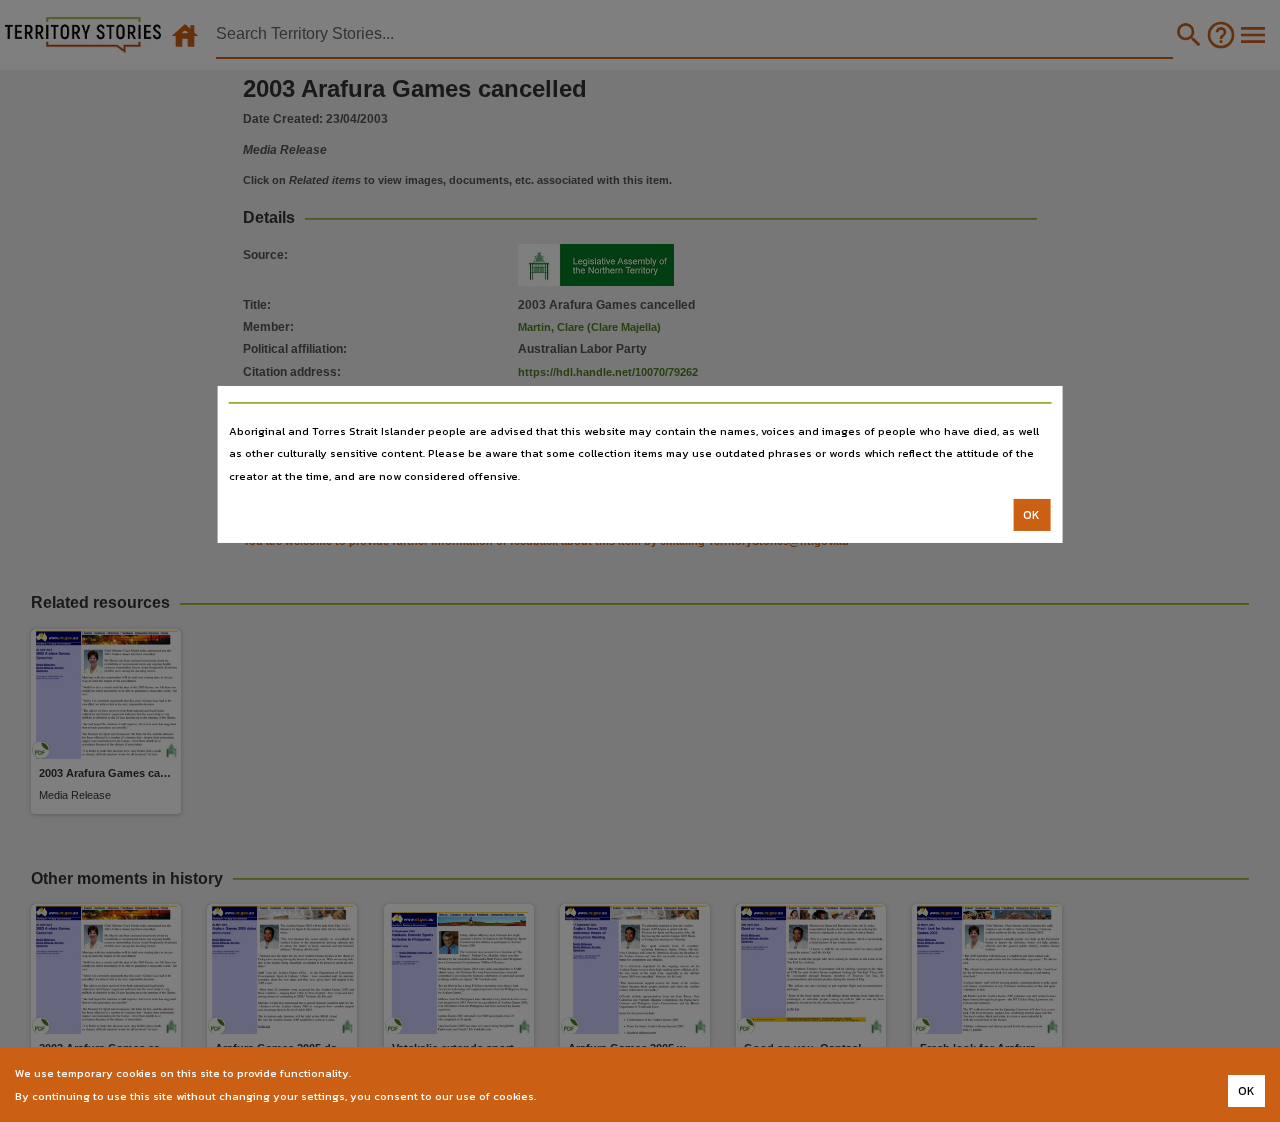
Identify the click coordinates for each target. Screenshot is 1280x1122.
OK (1031, 515)
